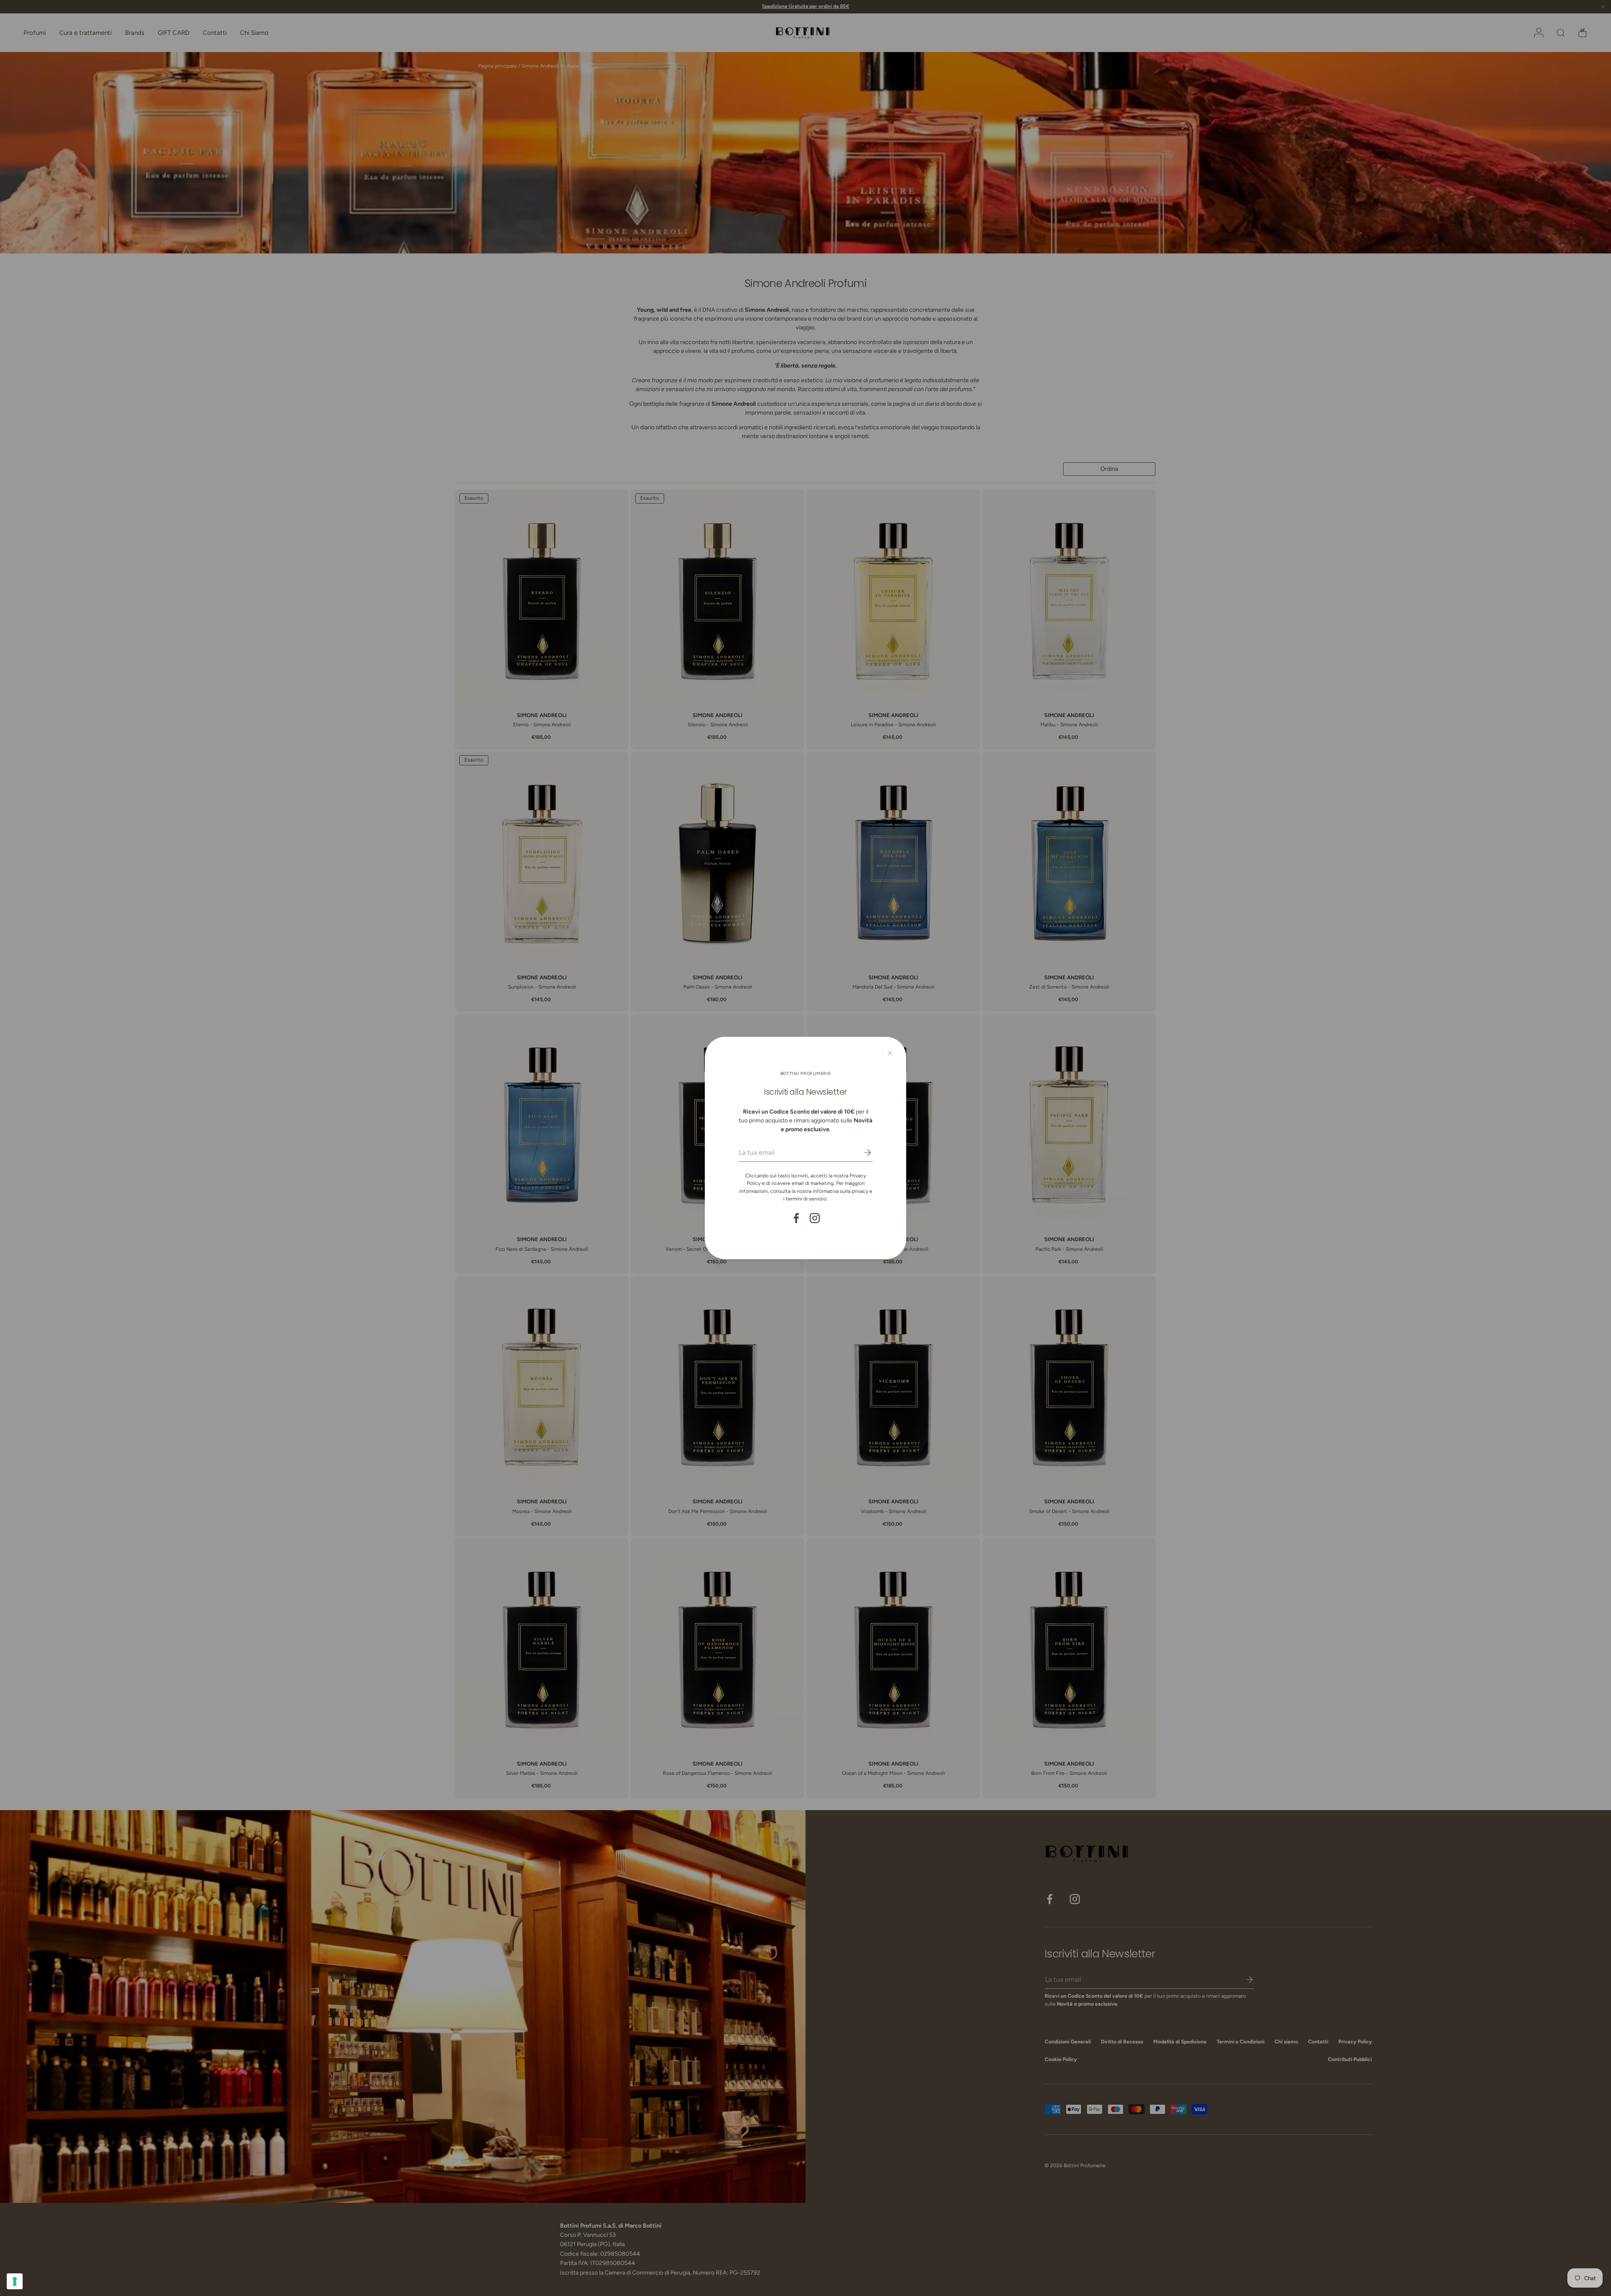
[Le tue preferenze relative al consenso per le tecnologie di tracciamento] (15, 2281)
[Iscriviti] (862, 1153)
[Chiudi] (890, 1053)
